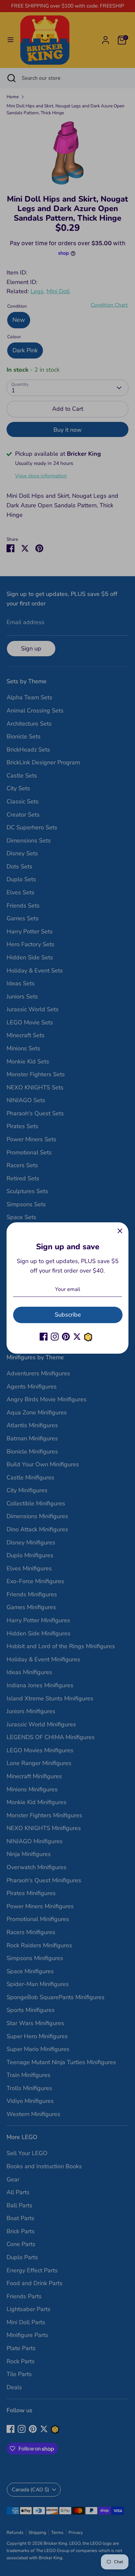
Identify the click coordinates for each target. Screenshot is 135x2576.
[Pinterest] (66, 1337)
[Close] (120, 1231)
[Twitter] (77, 1337)
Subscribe (68, 1315)
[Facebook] (44, 1337)
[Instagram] (55, 1337)
